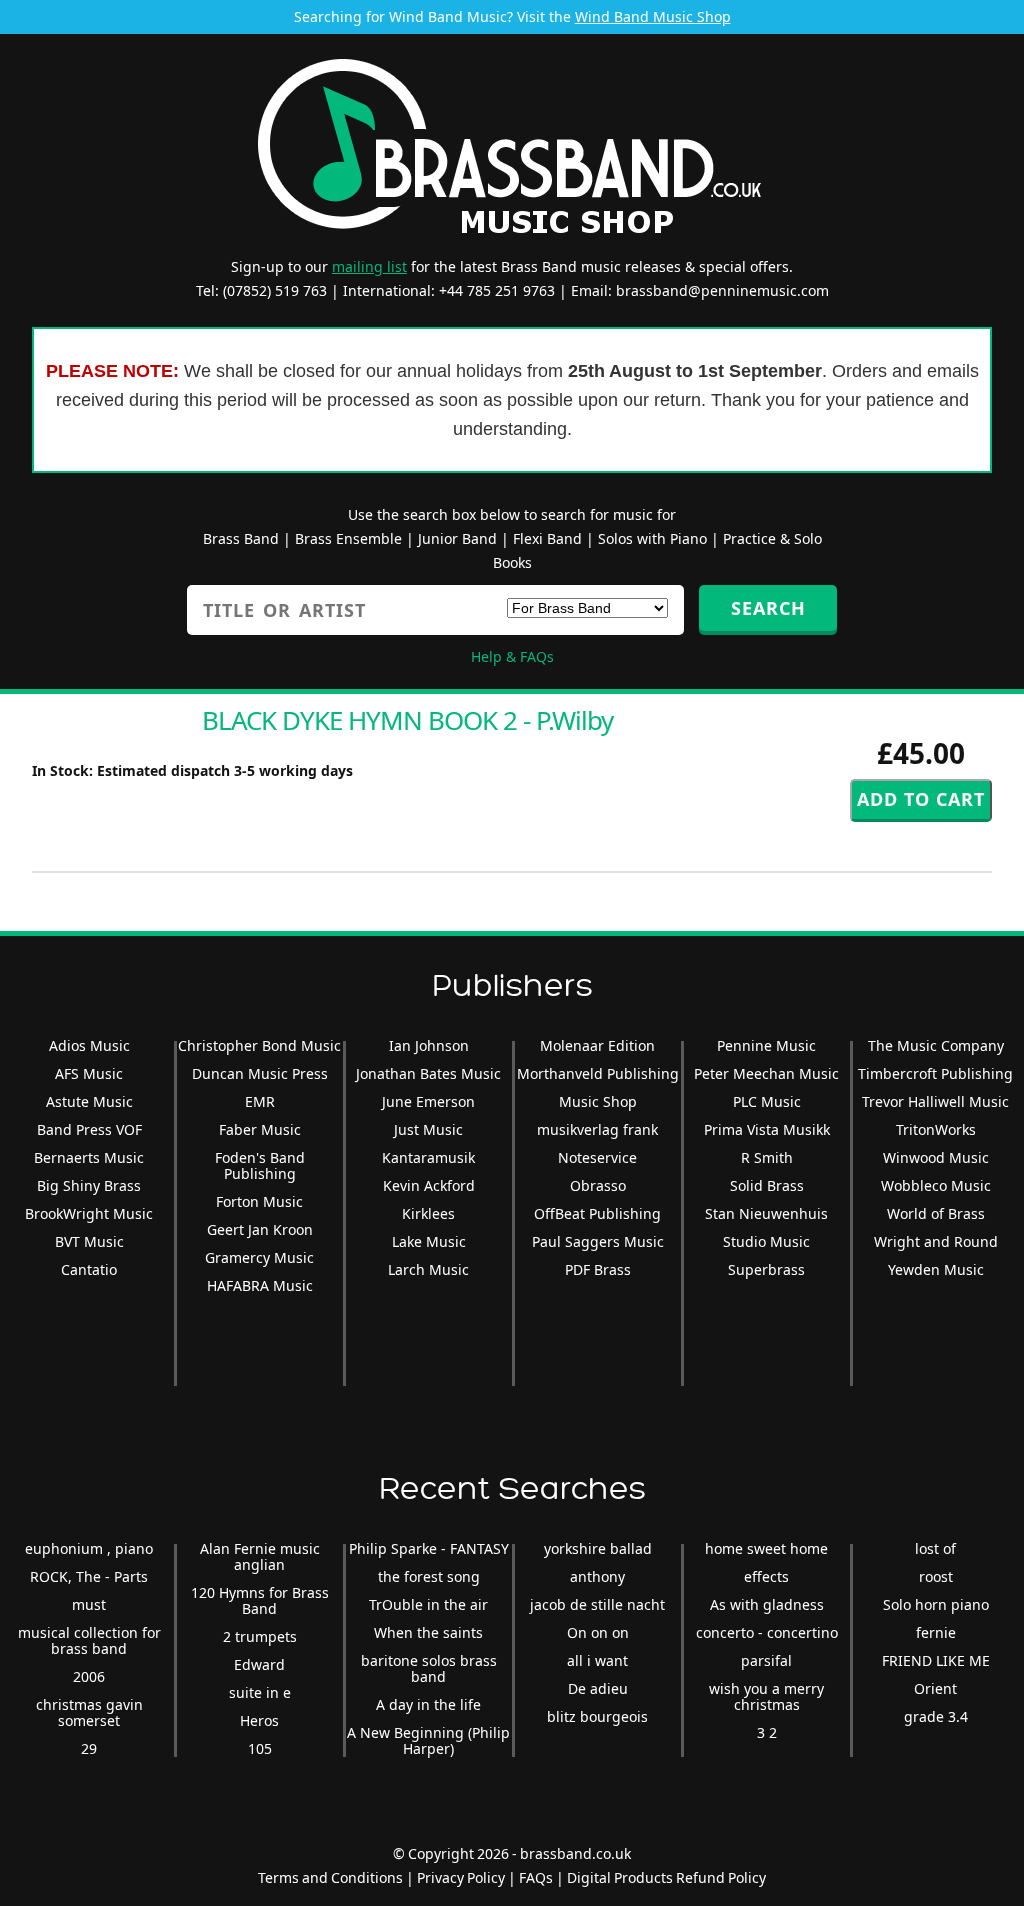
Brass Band (241, 538)
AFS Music (89, 1073)
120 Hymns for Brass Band (260, 1600)
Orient (935, 1688)
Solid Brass (767, 1185)
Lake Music (429, 1241)
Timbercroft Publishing (935, 1073)
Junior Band (457, 538)
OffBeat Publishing (597, 1213)
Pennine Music (766, 1045)
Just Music (428, 1129)
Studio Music (766, 1241)
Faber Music (260, 1129)
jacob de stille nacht (597, 1604)
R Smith (767, 1157)
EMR (260, 1101)
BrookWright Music (89, 1213)
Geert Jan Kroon (260, 1229)
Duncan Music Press (260, 1073)
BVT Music (89, 1241)
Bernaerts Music (89, 1157)
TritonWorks (936, 1129)
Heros (259, 1720)
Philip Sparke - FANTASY (429, 1548)
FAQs (536, 1877)
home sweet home (766, 1548)
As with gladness (767, 1604)
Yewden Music (936, 1269)
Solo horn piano (936, 1604)
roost (936, 1576)
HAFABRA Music (260, 1285)
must (89, 1604)
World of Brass (936, 1213)
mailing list (369, 266)
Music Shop (598, 1101)
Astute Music (89, 1101)
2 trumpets (260, 1636)
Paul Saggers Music (598, 1241)
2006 (89, 1676)
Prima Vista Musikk (767, 1129)
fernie (936, 1632)
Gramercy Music (259, 1257)
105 (260, 1748)
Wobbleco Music (936, 1185)
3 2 (767, 1732)
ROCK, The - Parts (89, 1576)
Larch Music (428, 1269)
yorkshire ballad (598, 1548)
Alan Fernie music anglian (260, 1556)
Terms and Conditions (330, 1877)
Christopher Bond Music (259, 1045)
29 (89, 1748)
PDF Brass (598, 1269)
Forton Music (259, 1201)
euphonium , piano (89, 1548)
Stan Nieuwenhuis (766, 1213)
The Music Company (936, 1045)
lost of (935, 1548)
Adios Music (89, 1045)
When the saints (428, 1632)
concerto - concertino (767, 1632)
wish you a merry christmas (766, 1696)
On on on (598, 1632)
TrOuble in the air (428, 1604)
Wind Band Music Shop (653, 16)
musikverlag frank (597, 1129)
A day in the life (428, 1704)
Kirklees (428, 1213)
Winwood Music (936, 1157)
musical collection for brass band (89, 1640)
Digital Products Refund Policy (666, 1877)
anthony (597, 1576)
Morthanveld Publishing (598, 1073)
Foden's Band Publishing (260, 1165)
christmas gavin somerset (89, 1712)
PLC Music (767, 1101)
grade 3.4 (936, 1716)
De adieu (598, 1688)
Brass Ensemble (348, 538)
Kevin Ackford (429, 1185)
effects (766, 1576)
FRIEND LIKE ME (936, 1660)
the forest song (429, 1576)
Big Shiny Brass (89, 1185)
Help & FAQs (512, 656)
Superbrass (766, 1269)
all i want (597, 1660)
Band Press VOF (89, 1129)
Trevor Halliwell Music (935, 1101)
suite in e (260, 1692)
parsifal (766, 1660)
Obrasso (598, 1185)
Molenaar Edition (597, 1045)
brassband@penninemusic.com (722, 290)
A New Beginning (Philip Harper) (428, 1740)
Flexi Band (547, 538)
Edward (259, 1664)
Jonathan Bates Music (428, 1073)
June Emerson (428, 1101)
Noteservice (597, 1157)
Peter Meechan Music (766, 1073)
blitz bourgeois (597, 1716)
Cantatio (89, 1269)
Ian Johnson (429, 1045)
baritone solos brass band (429, 1668)
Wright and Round (936, 1241)
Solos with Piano (652, 538)
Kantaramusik (428, 1157)
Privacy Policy (461, 1877)
